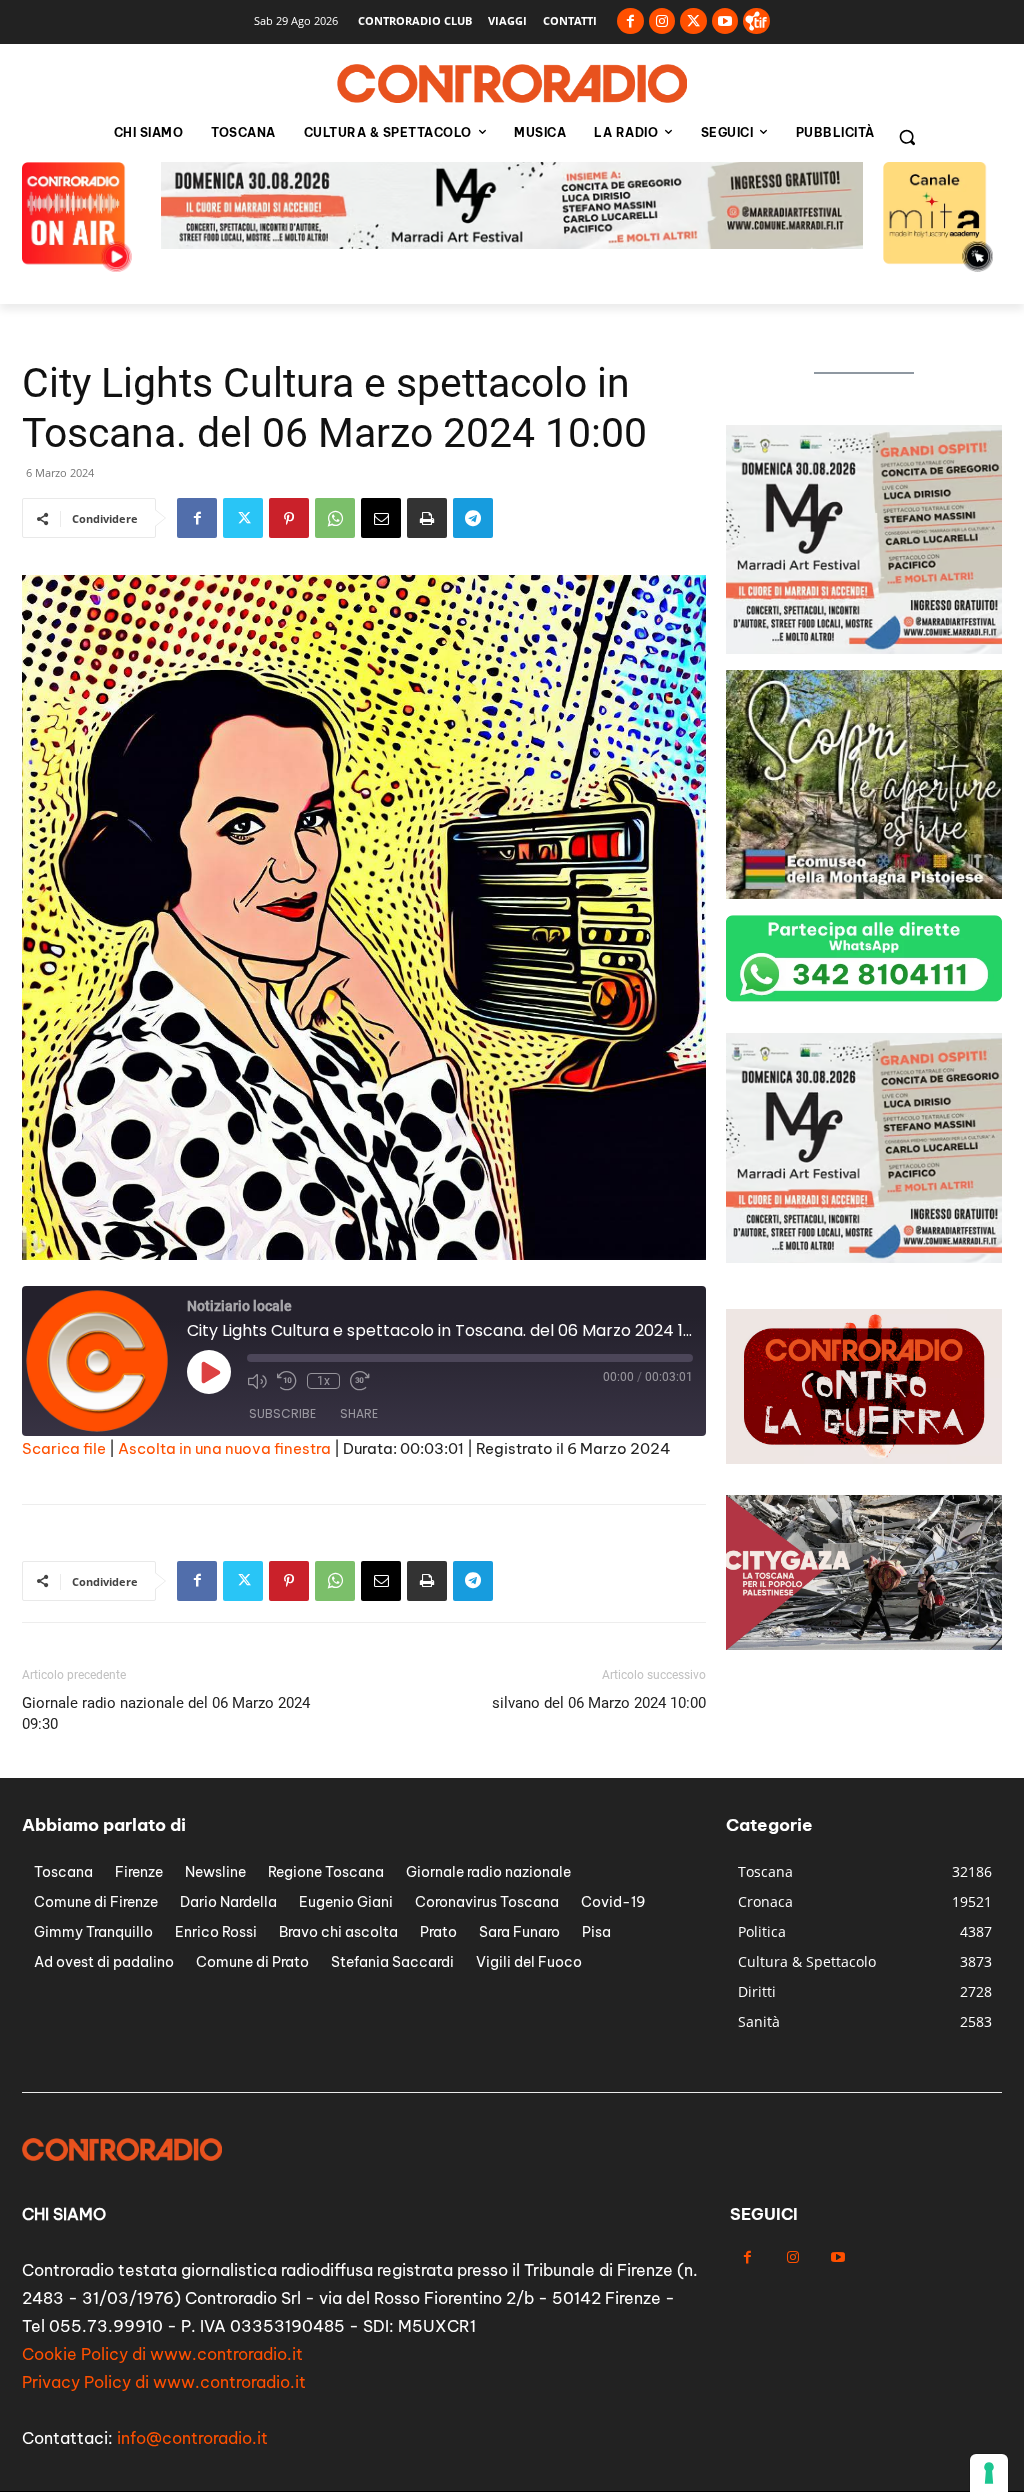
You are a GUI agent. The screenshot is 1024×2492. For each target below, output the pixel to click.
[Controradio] (511, 84)
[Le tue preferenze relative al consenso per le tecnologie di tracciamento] (989, 2473)
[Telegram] (473, 518)
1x (323, 1381)
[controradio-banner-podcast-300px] (864, 648)
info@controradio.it (192, 2438)
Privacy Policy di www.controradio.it (164, 2382)
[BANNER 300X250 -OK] (864, 1257)
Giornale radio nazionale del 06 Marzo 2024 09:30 (166, 1713)
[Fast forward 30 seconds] (360, 1381)
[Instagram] (662, 21)
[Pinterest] (289, 518)
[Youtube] (725, 21)
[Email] (381, 518)
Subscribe (282, 1413)
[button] (907, 137)
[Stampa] (427, 518)
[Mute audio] (257, 1381)
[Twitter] (693, 21)
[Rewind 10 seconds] (287, 1381)
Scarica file (64, 1448)
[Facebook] (630, 21)
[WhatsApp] (335, 518)
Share (359, 1413)
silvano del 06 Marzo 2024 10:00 (599, 1703)
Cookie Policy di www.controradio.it (162, 2354)
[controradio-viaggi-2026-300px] (864, 893)
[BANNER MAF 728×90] (512, 243)
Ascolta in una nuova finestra (224, 1448)
